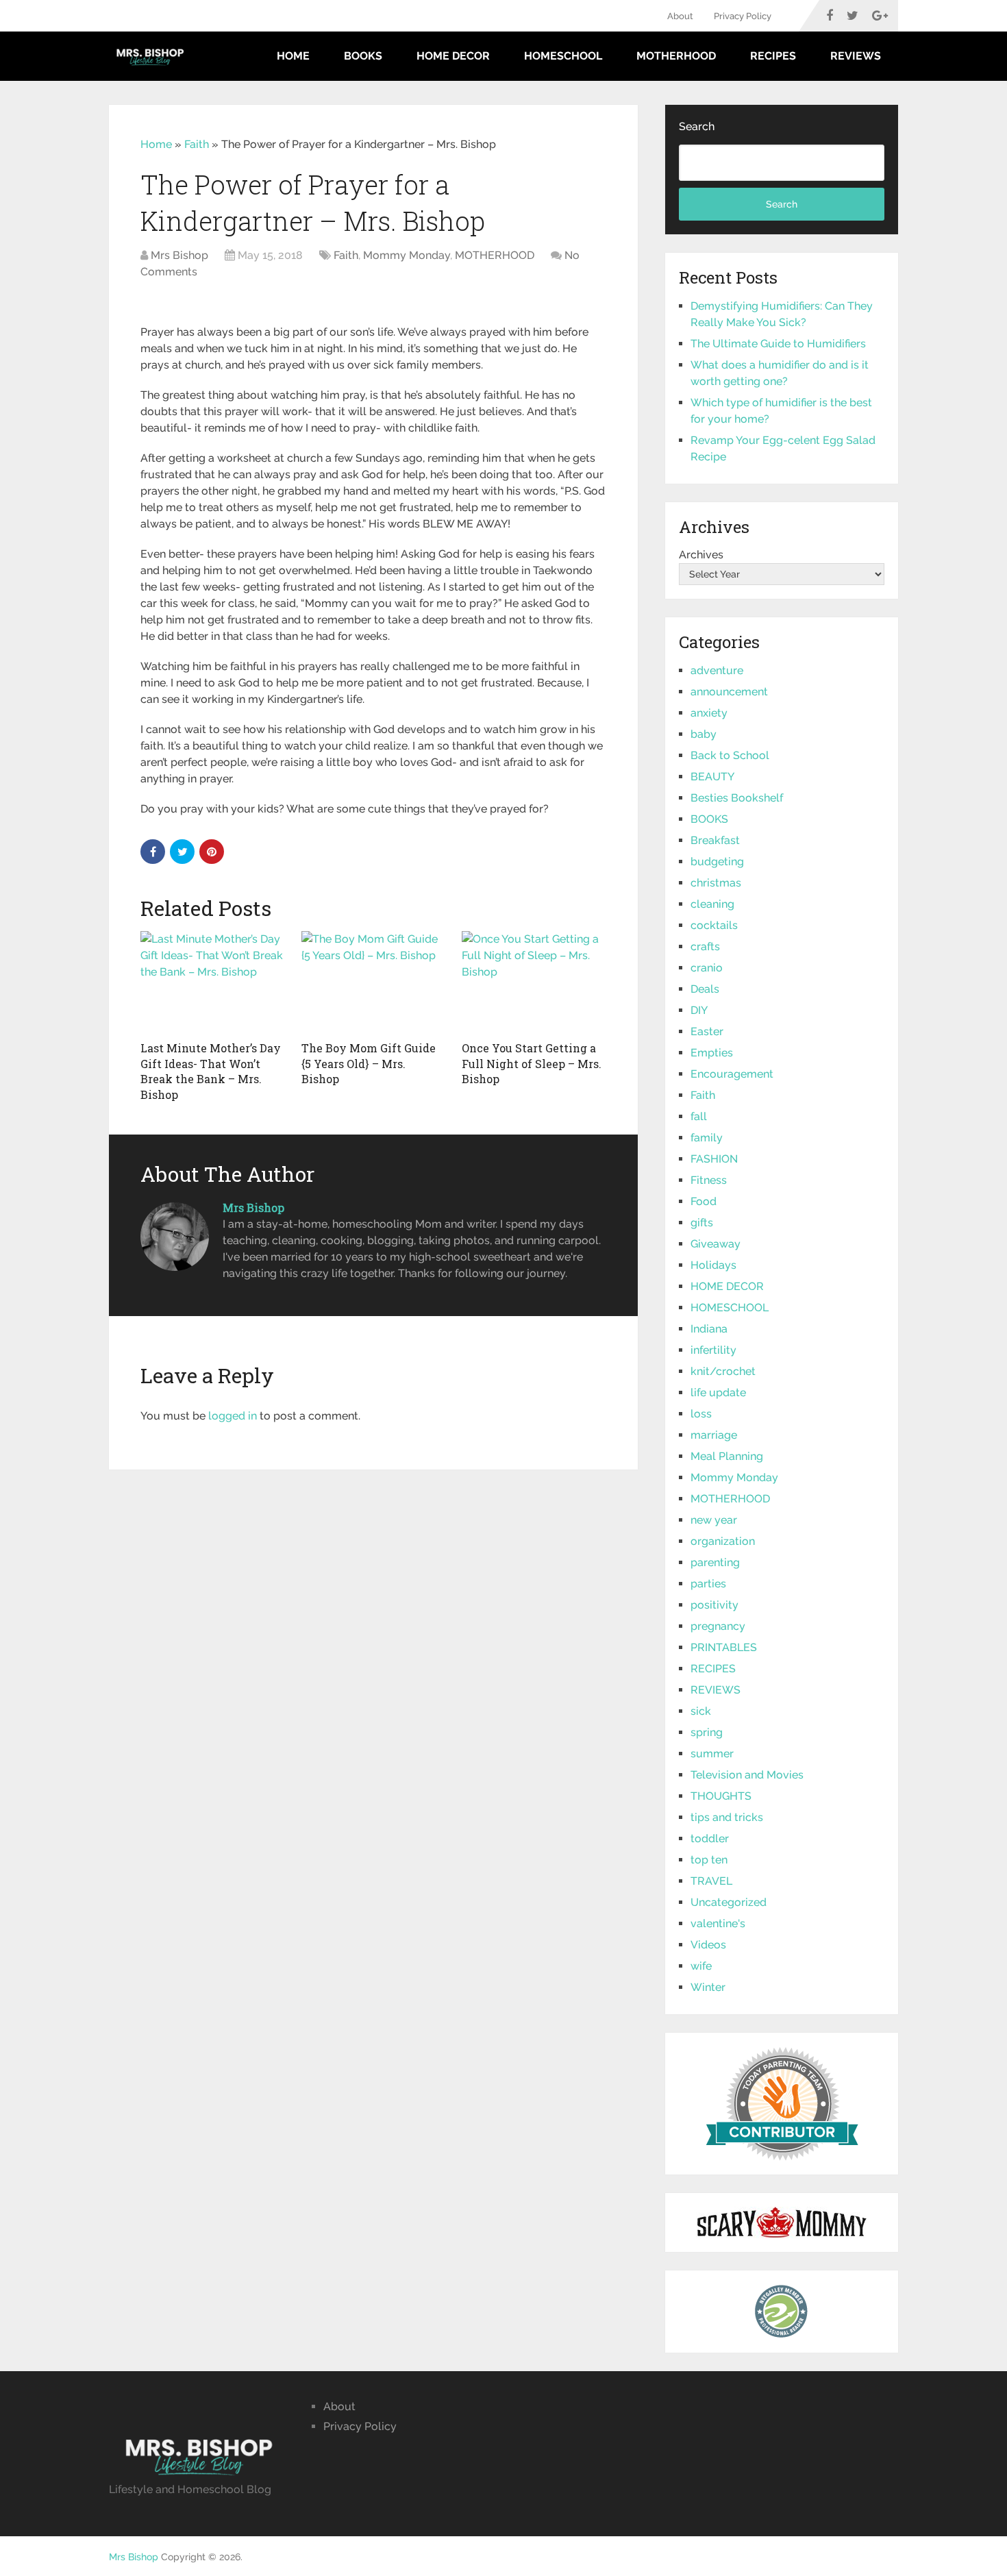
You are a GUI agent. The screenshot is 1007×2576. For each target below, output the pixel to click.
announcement (729, 692)
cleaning (712, 904)
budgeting (717, 862)
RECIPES (773, 56)
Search (697, 126)
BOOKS (363, 56)
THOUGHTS (721, 1796)
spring (707, 1732)
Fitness (709, 1180)
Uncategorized (729, 1902)
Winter (708, 1987)
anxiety (709, 713)
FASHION (714, 1159)
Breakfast (715, 840)
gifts (702, 1223)
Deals (705, 989)
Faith (197, 144)
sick (701, 1711)
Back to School (730, 755)
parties (708, 1584)
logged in (233, 1416)
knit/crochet (723, 1371)
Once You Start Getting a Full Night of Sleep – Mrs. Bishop (532, 1063)
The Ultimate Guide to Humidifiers (778, 344)
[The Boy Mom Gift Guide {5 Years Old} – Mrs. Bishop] (374, 982)
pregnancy (718, 1626)
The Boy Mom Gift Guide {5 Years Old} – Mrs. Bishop (369, 1063)
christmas (716, 883)
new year (714, 1520)
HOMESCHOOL (563, 56)
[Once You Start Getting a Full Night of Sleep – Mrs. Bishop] (534, 982)
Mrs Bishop (179, 255)
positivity (714, 1605)
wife (701, 1966)
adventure (717, 670)
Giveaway (716, 1244)
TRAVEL (711, 1881)
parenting (715, 1562)
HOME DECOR (453, 56)
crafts (705, 946)
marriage (714, 1435)
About (680, 16)
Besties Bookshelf (737, 798)
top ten (709, 1860)
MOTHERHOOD (676, 56)
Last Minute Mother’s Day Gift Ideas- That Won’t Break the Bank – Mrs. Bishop (211, 1071)
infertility (713, 1350)
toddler (710, 1838)
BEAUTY (712, 777)
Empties (712, 1053)
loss (701, 1414)
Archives (701, 555)
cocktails (714, 925)
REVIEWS (856, 56)
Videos (708, 1945)
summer (712, 1754)
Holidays (713, 1265)
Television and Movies (747, 1775)
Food (704, 1201)
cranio (707, 968)
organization (723, 1541)
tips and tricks (727, 1817)
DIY (699, 1010)
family (707, 1138)
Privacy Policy (743, 16)
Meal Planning (727, 1456)
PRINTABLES (724, 1647)
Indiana (709, 1329)
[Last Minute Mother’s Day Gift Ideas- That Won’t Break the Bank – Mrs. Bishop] (213, 982)
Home (293, 56)
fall (699, 1116)
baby (704, 734)
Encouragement (732, 1074)
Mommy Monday (407, 255)
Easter (707, 1031)
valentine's (718, 1923)
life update (718, 1392)
